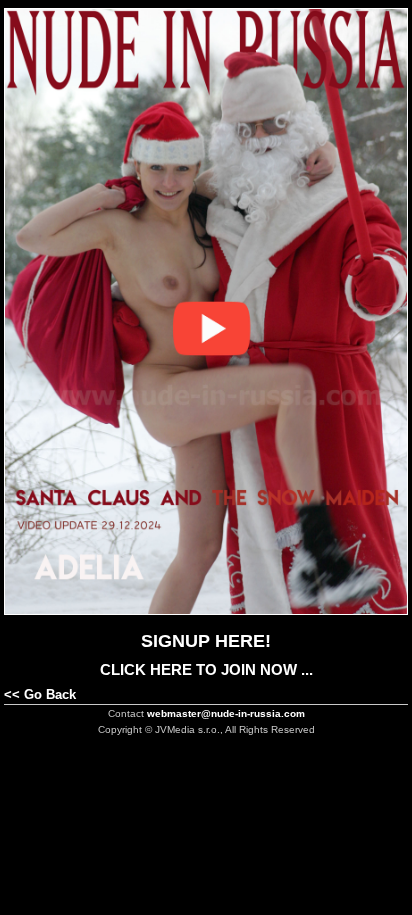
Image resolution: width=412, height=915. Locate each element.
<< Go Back (40, 694)
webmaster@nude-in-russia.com (226, 713)
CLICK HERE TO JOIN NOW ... (206, 669)
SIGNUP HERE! (206, 641)
